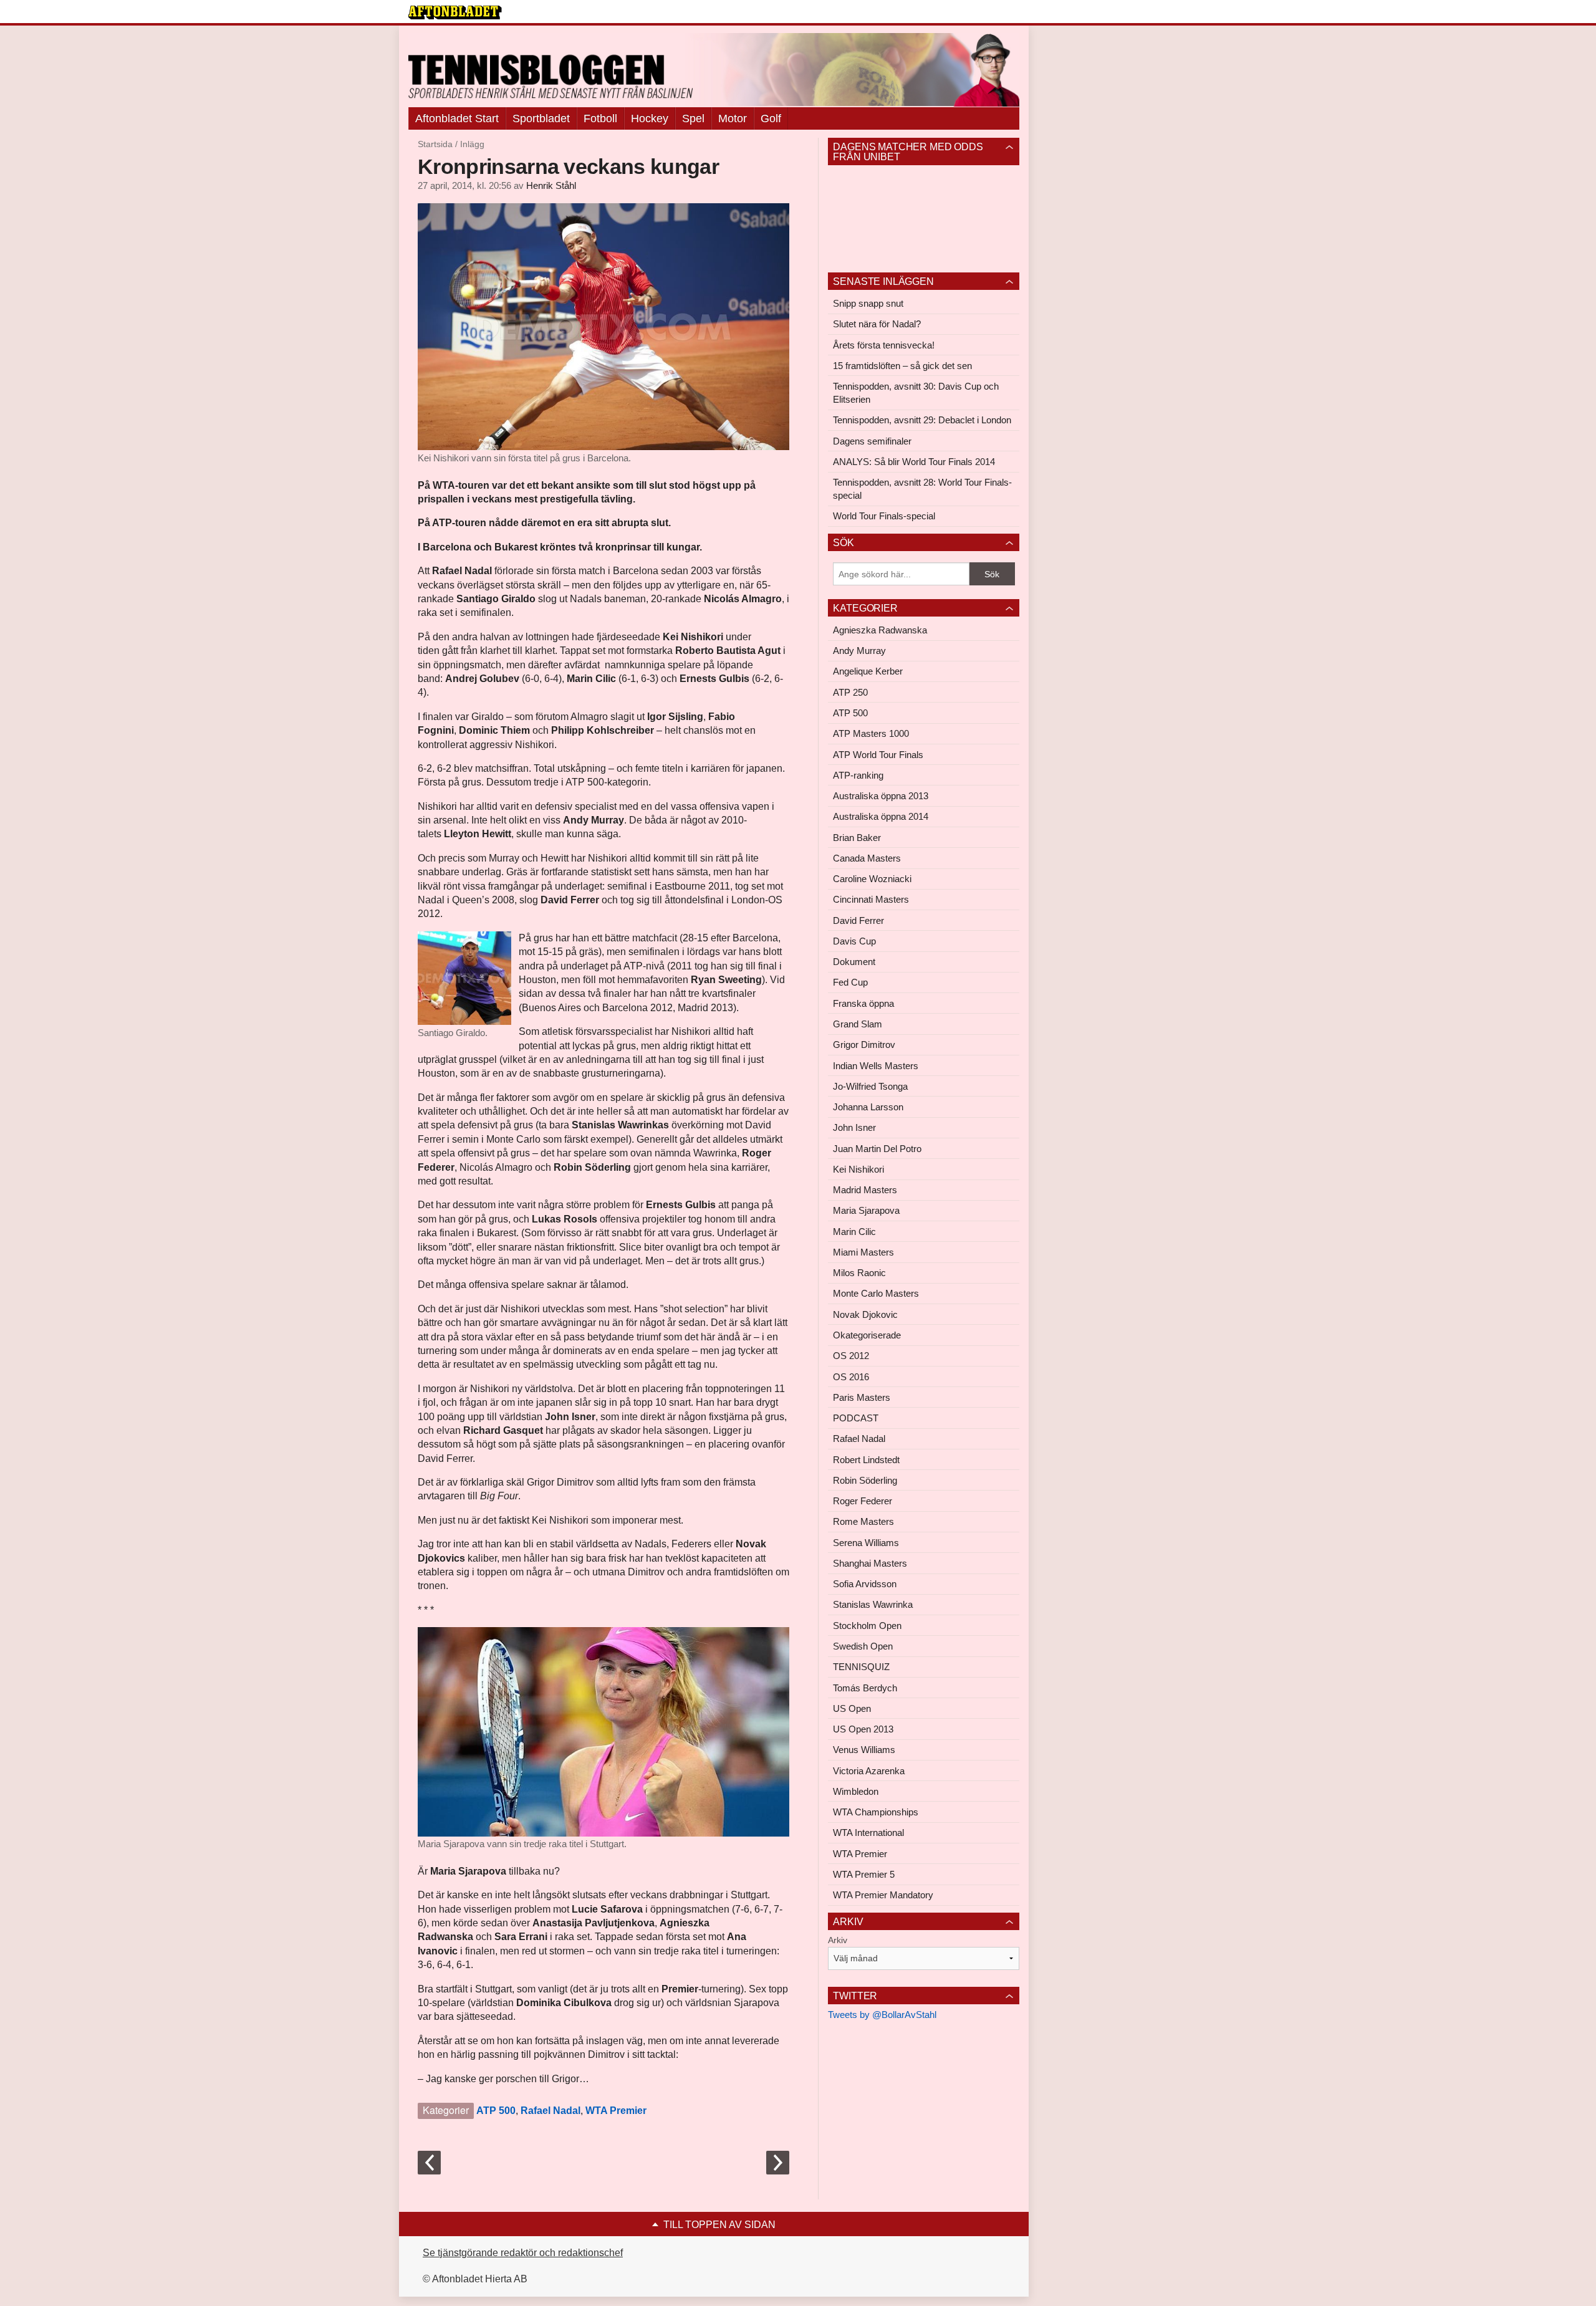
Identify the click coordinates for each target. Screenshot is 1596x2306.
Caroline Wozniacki (872, 879)
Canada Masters (867, 858)
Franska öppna (863, 1003)
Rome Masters (863, 1521)
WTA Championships (876, 1812)
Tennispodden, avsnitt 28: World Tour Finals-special (922, 489)
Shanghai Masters (870, 1563)
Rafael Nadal (550, 2111)
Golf (771, 118)
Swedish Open (863, 1646)
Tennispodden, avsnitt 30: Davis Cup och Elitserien (916, 393)
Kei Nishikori (858, 1169)
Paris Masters (862, 1397)
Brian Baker (857, 838)
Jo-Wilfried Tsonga (870, 1086)
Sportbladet (541, 118)
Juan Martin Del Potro (877, 1149)
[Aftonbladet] (455, 12)
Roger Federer (863, 1501)
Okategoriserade (867, 1335)
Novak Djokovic (865, 1314)
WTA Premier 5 (864, 1874)
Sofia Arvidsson (865, 1584)
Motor (733, 118)
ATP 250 (850, 692)
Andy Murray (859, 651)
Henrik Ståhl (551, 186)
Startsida (435, 144)
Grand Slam (858, 1024)
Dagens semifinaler (872, 441)
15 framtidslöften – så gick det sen (902, 366)
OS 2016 (851, 1377)
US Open (852, 1708)
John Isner (854, 1127)
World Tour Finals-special (884, 516)
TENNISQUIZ (861, 1667)
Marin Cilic (854, 1232)
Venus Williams (864, 1750)
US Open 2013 (863, 1729)
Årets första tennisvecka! (884, 345)
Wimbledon (856, 1791)
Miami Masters (863, 1252)
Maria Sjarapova (866, 1210)
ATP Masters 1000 (871, 733)
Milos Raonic (859, 1273)
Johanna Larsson (868, 1107)
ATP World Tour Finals (878, 755)
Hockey (650, 118)
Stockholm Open (867, 1626)
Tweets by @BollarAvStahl (882, 2015)
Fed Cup (850, 982)
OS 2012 (851, 1356)
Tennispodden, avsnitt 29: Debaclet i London (922, 420)
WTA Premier (616, 2111)
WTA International (868, 1833)
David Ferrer (858, 920)
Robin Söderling (865, 1480)
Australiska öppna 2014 (881, 816)
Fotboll (600, 118)
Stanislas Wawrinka (873, 1604)
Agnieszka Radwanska (880, 630)
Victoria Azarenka (869, 1771)
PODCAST (856, 1418)
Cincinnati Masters (871, 899)
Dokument (854, 962)
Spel (693, 118)
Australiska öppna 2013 (881, 796)
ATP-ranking (858, 775)
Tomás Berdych (865, 1688)
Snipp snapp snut (868, 303)
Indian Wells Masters (876, 1066)
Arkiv (838, 1940)
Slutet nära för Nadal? (877, 324)
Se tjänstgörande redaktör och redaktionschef (523, 2253)
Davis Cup (854, 941)
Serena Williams (866, 1543)
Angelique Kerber (868, 671)
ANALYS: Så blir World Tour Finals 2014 (914, 462)
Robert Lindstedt (866, 1460)
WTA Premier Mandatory (883, 1895)
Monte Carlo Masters (876, 1293)
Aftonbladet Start (457, 118)
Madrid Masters (865, 1190)
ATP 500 (496, 2111)
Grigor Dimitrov (864, 1045)
